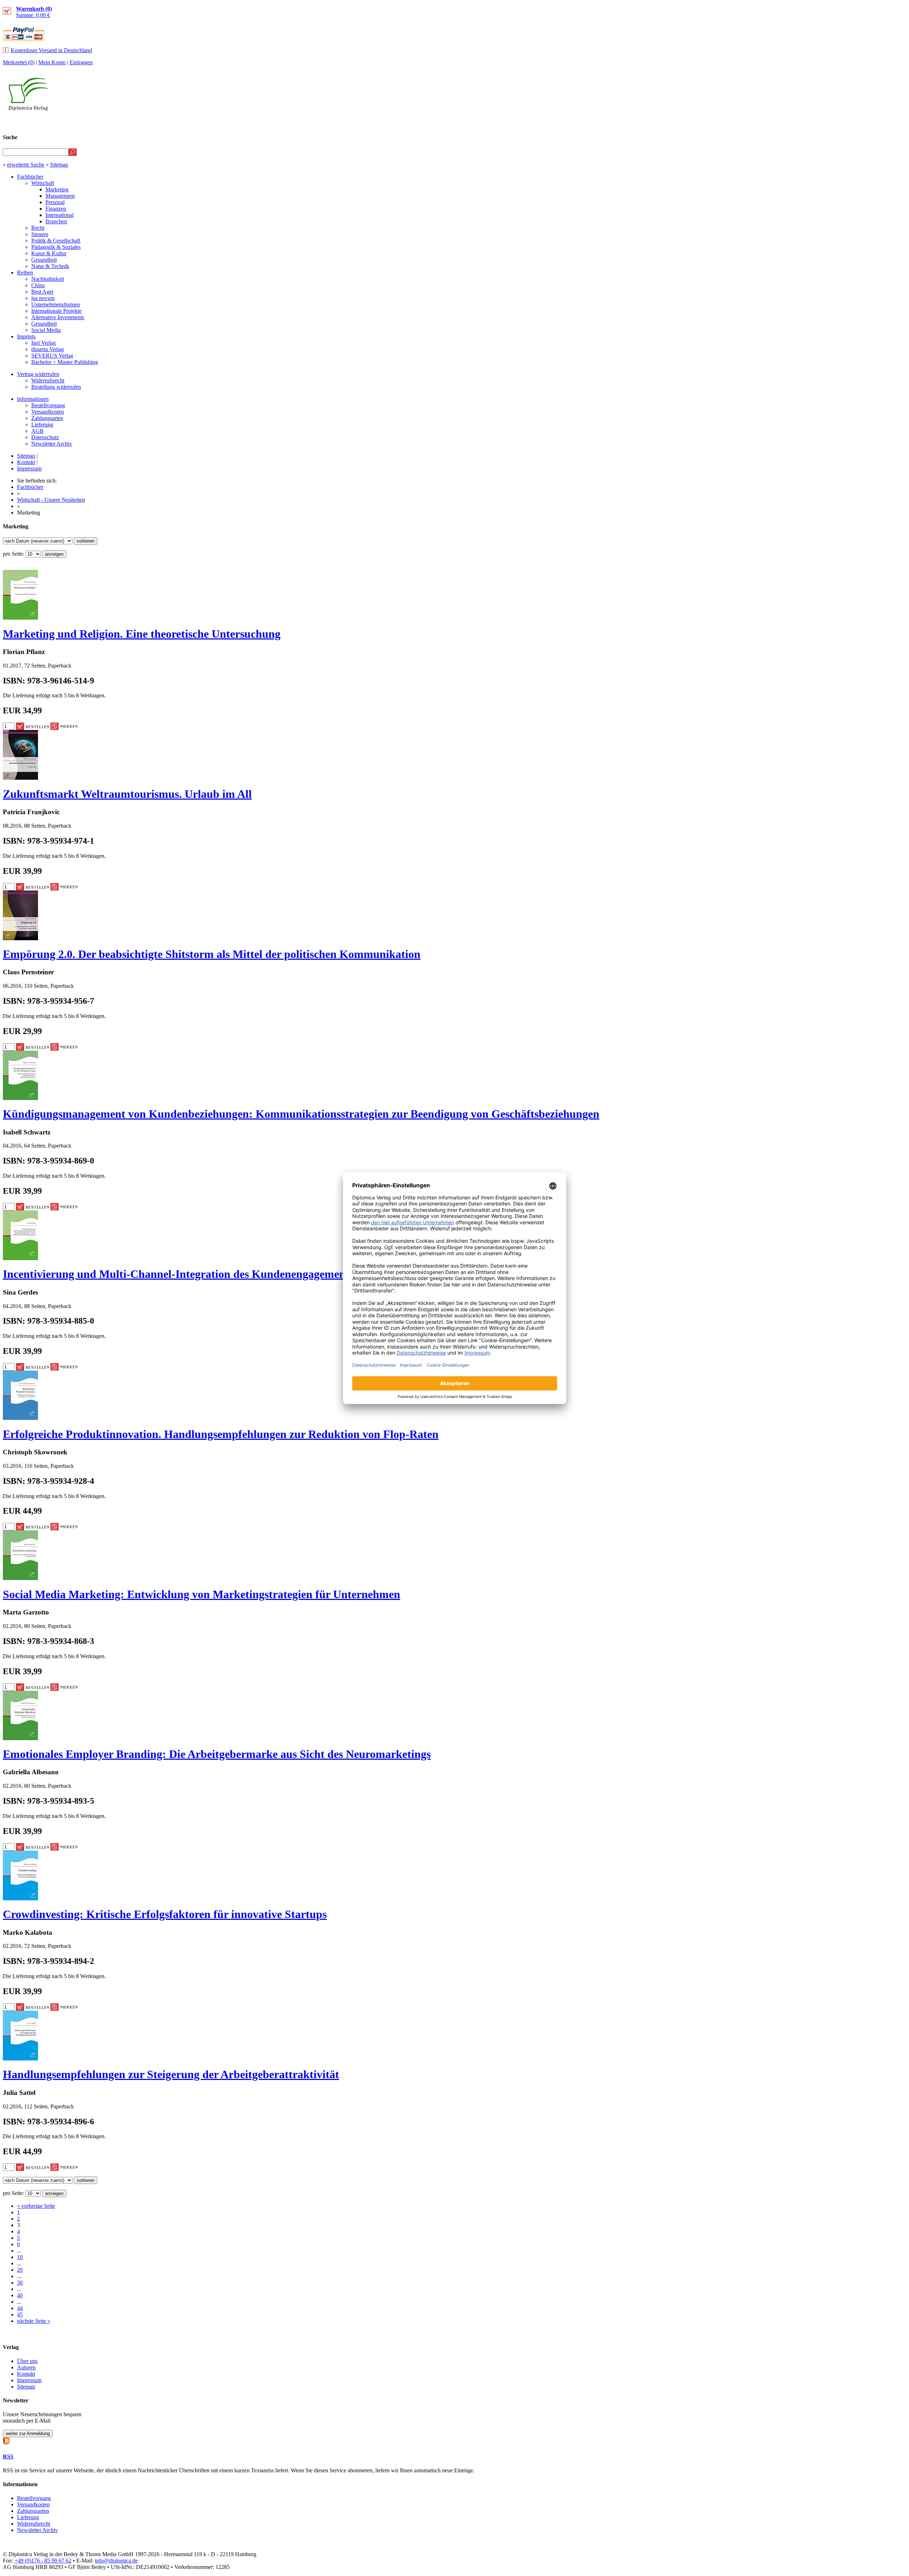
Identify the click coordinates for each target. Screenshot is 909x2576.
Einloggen (81, 62)
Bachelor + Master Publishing (65, 362)
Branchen (56, 221)
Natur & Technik (50, 266)
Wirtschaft (43, 183)
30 (20, 2283)
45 (20, 2314)
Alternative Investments (58, 317)
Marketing (57, 189)
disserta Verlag (48, 349)
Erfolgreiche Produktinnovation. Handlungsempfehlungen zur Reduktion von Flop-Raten (221, 1434)
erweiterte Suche (26, 165)
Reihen (25, 273)
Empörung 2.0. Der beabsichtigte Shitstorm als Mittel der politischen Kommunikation (212, 954)
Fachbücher (30, 177)
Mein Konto (52, 62)
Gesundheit (44, 260)
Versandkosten (48, 412)
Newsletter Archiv (52, 444)
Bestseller (772, 123)
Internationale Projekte (56, 311)
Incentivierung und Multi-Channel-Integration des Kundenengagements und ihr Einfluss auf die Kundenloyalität (278, 1274)
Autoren (26, 2367)
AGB (37, 431)
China (38, 285)
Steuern (40, 234)
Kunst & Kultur (49, 253)
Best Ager (42, 292)
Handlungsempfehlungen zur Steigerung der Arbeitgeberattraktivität (171, 2074)
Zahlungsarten (47, 418)
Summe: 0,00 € (34, 12)
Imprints (26, 336)
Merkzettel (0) (19, 62)
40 (20, 2295)
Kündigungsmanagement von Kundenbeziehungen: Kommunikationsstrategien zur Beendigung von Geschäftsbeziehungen (301, 1114)
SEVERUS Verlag (52, 356)
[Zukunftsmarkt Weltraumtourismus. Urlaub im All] (20, 778)
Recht (38, 228)
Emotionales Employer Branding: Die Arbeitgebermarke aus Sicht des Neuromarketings (217, 1754)
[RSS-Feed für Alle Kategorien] (6, 2440)
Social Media (46, 330)
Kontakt (26, 462)
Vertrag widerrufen (38, 374)
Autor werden (854, 123)
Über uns (27, 2361)
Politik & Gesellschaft (56, 241)
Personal (55, 202)
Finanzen (56, 209)
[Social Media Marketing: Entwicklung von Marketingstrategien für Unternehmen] (20, 1578)
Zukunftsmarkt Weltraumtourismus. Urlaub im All (127, 794)
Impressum (29, 469)
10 (20, 2257)
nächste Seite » (34, 2321)
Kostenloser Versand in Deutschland (51, 50)
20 (20, 2270)
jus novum (43, 298)
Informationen (33, 399)
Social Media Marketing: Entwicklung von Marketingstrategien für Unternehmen (202, 1594)
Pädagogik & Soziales (56, 247)
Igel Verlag (43, 343)
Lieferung (42, 424)
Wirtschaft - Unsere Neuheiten (51, 500)
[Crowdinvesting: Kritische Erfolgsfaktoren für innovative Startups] (20, 1898)
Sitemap (59, 165)
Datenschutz (45, 437)
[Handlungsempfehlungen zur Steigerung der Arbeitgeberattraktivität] (20, 2058)
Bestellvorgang (48, 405)
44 (20, 2308)
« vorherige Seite (36, 2206)
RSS (8, 2457)
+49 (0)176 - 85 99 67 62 (43, 2561)
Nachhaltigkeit (48, 279)
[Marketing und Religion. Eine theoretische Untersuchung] (20, 618)
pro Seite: (14, 554)
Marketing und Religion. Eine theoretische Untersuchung (142, 634)
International (59, 215)
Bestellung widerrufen (56, 387)
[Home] (28, 109)
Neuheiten (729, 123)
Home (893, 123)
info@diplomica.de (116, 2561)
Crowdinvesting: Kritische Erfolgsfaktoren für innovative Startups (165, 1914)
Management (60, 196)
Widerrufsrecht (48, 380)
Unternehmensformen (56, 304)
